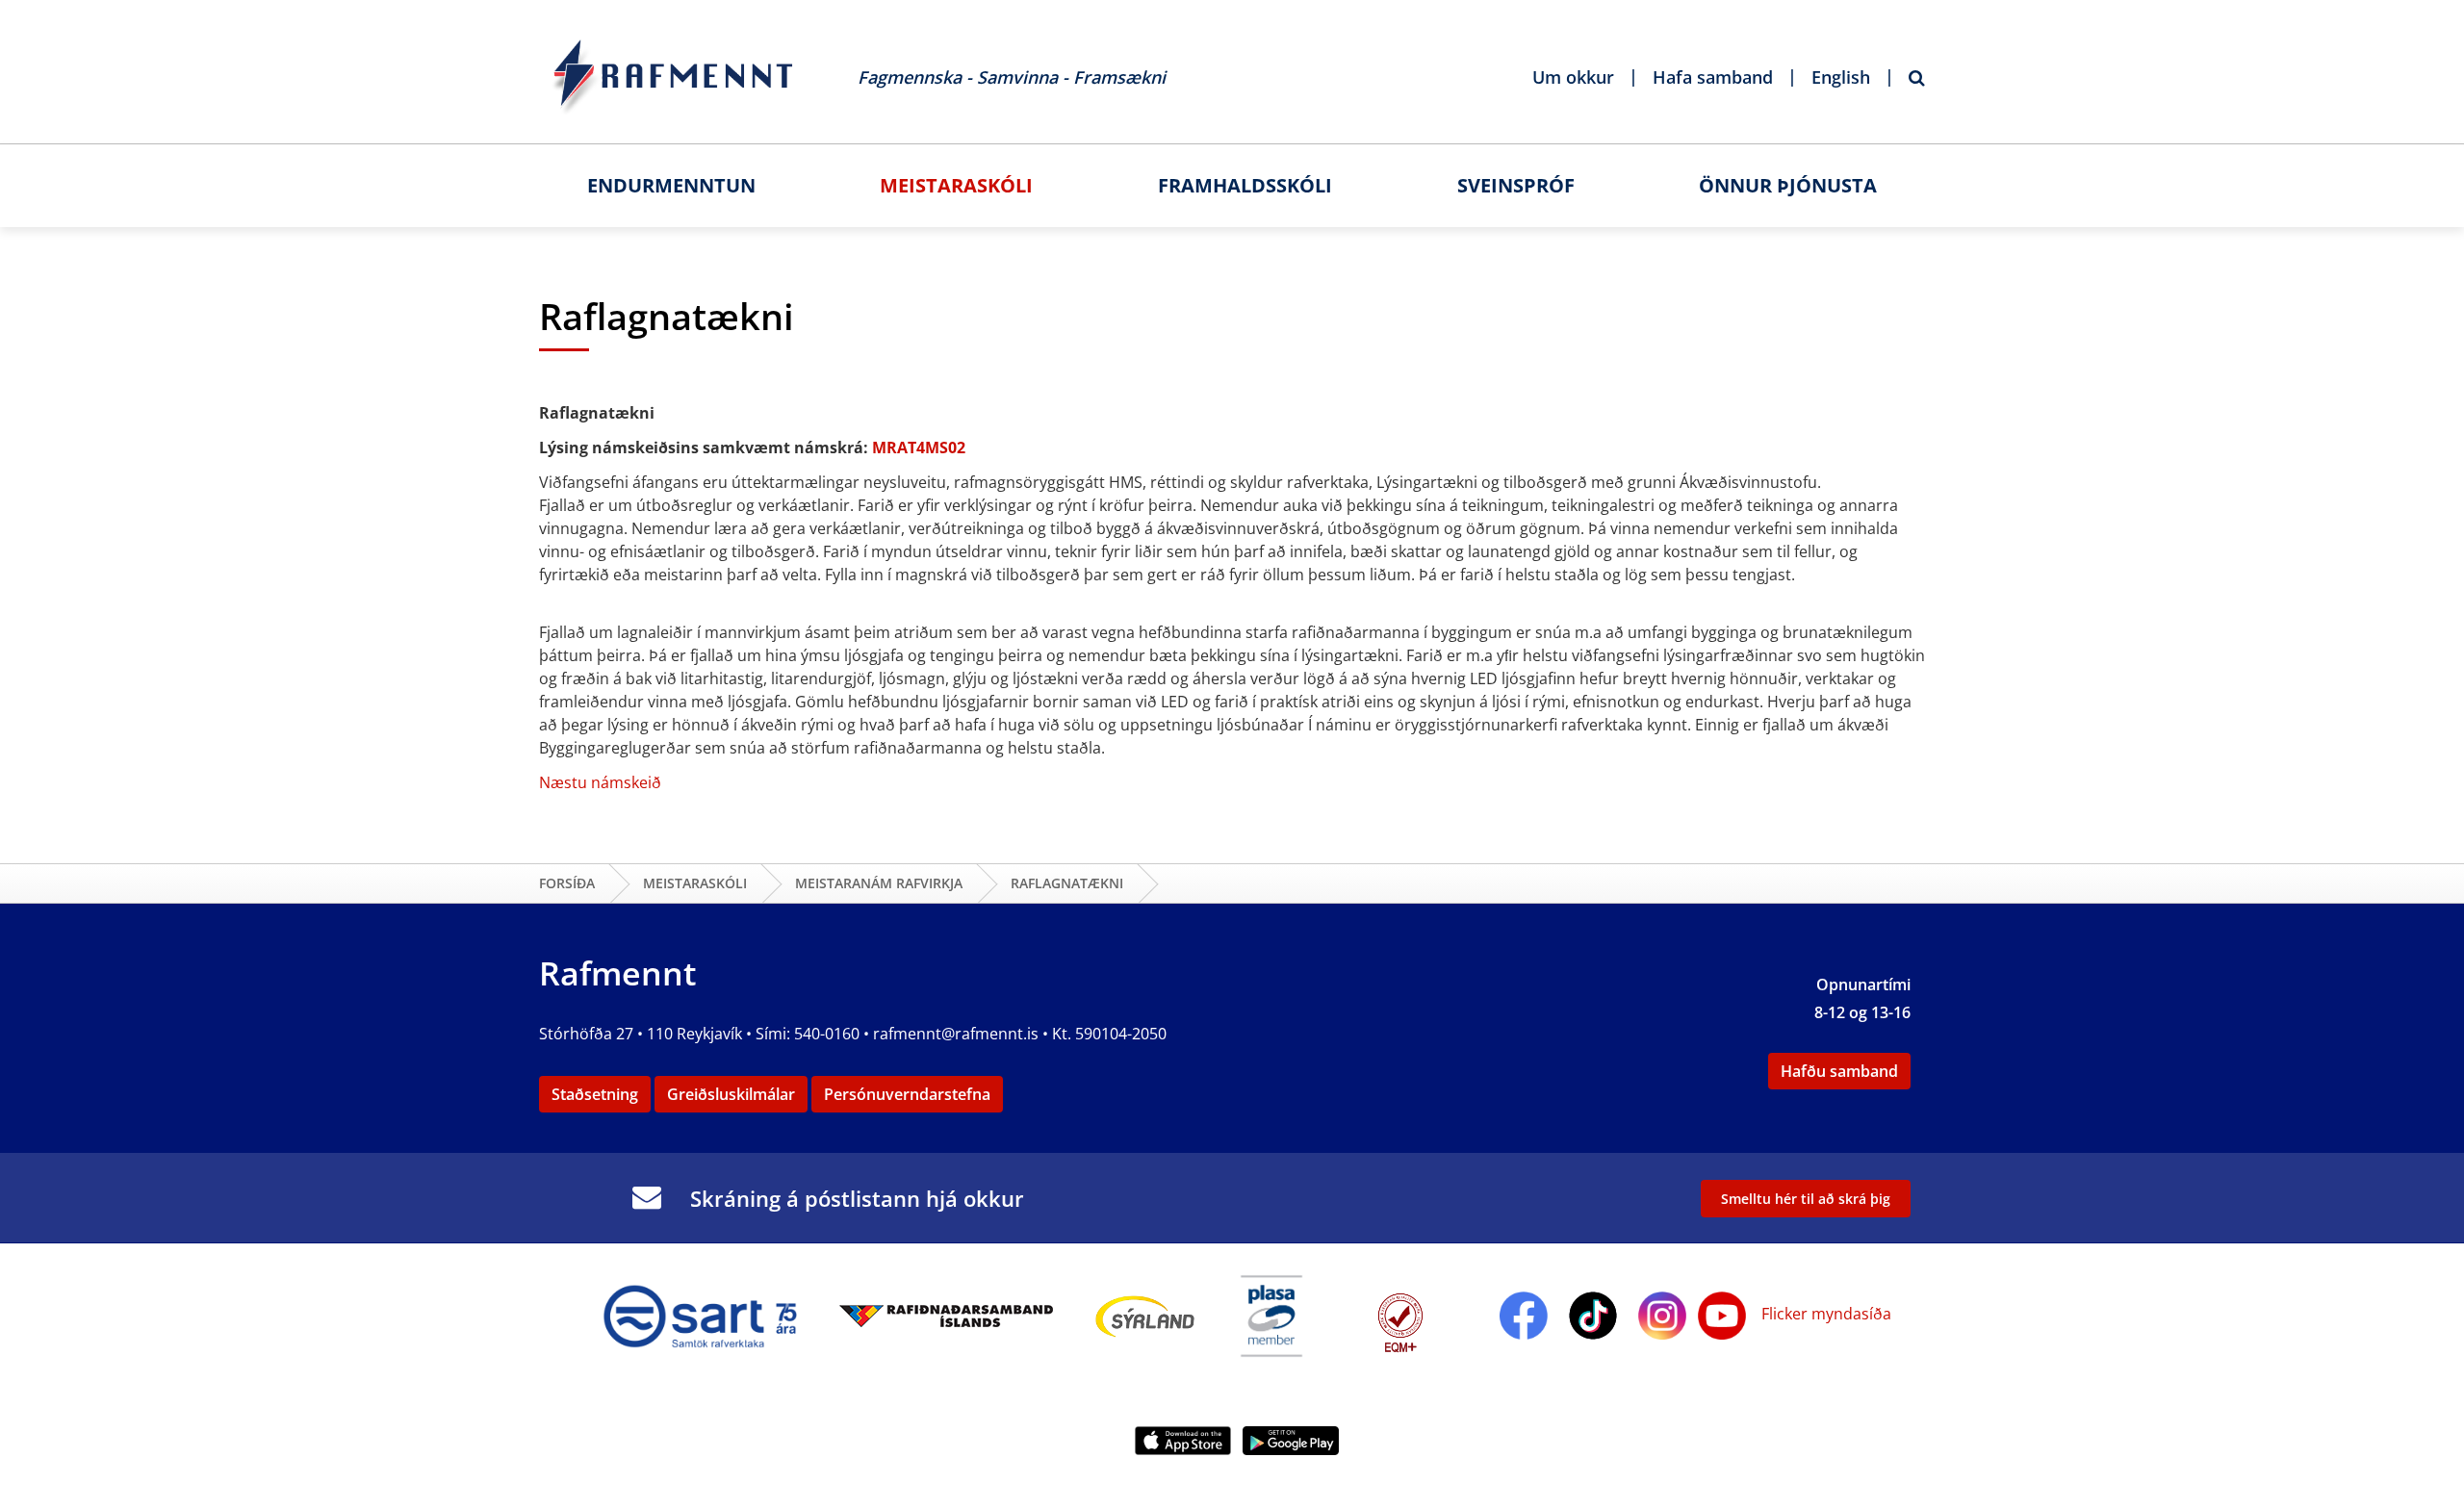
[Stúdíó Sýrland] (1145, 1314)
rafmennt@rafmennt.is (956, 1034)
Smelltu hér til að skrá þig (1806, 1199)
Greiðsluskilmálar (731, 1094)
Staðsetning (595, 1094)
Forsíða (567, 883)
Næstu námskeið (600, 782)
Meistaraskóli (695, 883)
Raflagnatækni (1067, 883)
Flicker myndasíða (1824, 1314)
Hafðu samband (1839, 1071)
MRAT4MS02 (919, 448)
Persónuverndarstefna (907, 1094)
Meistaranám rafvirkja (879, 883)
